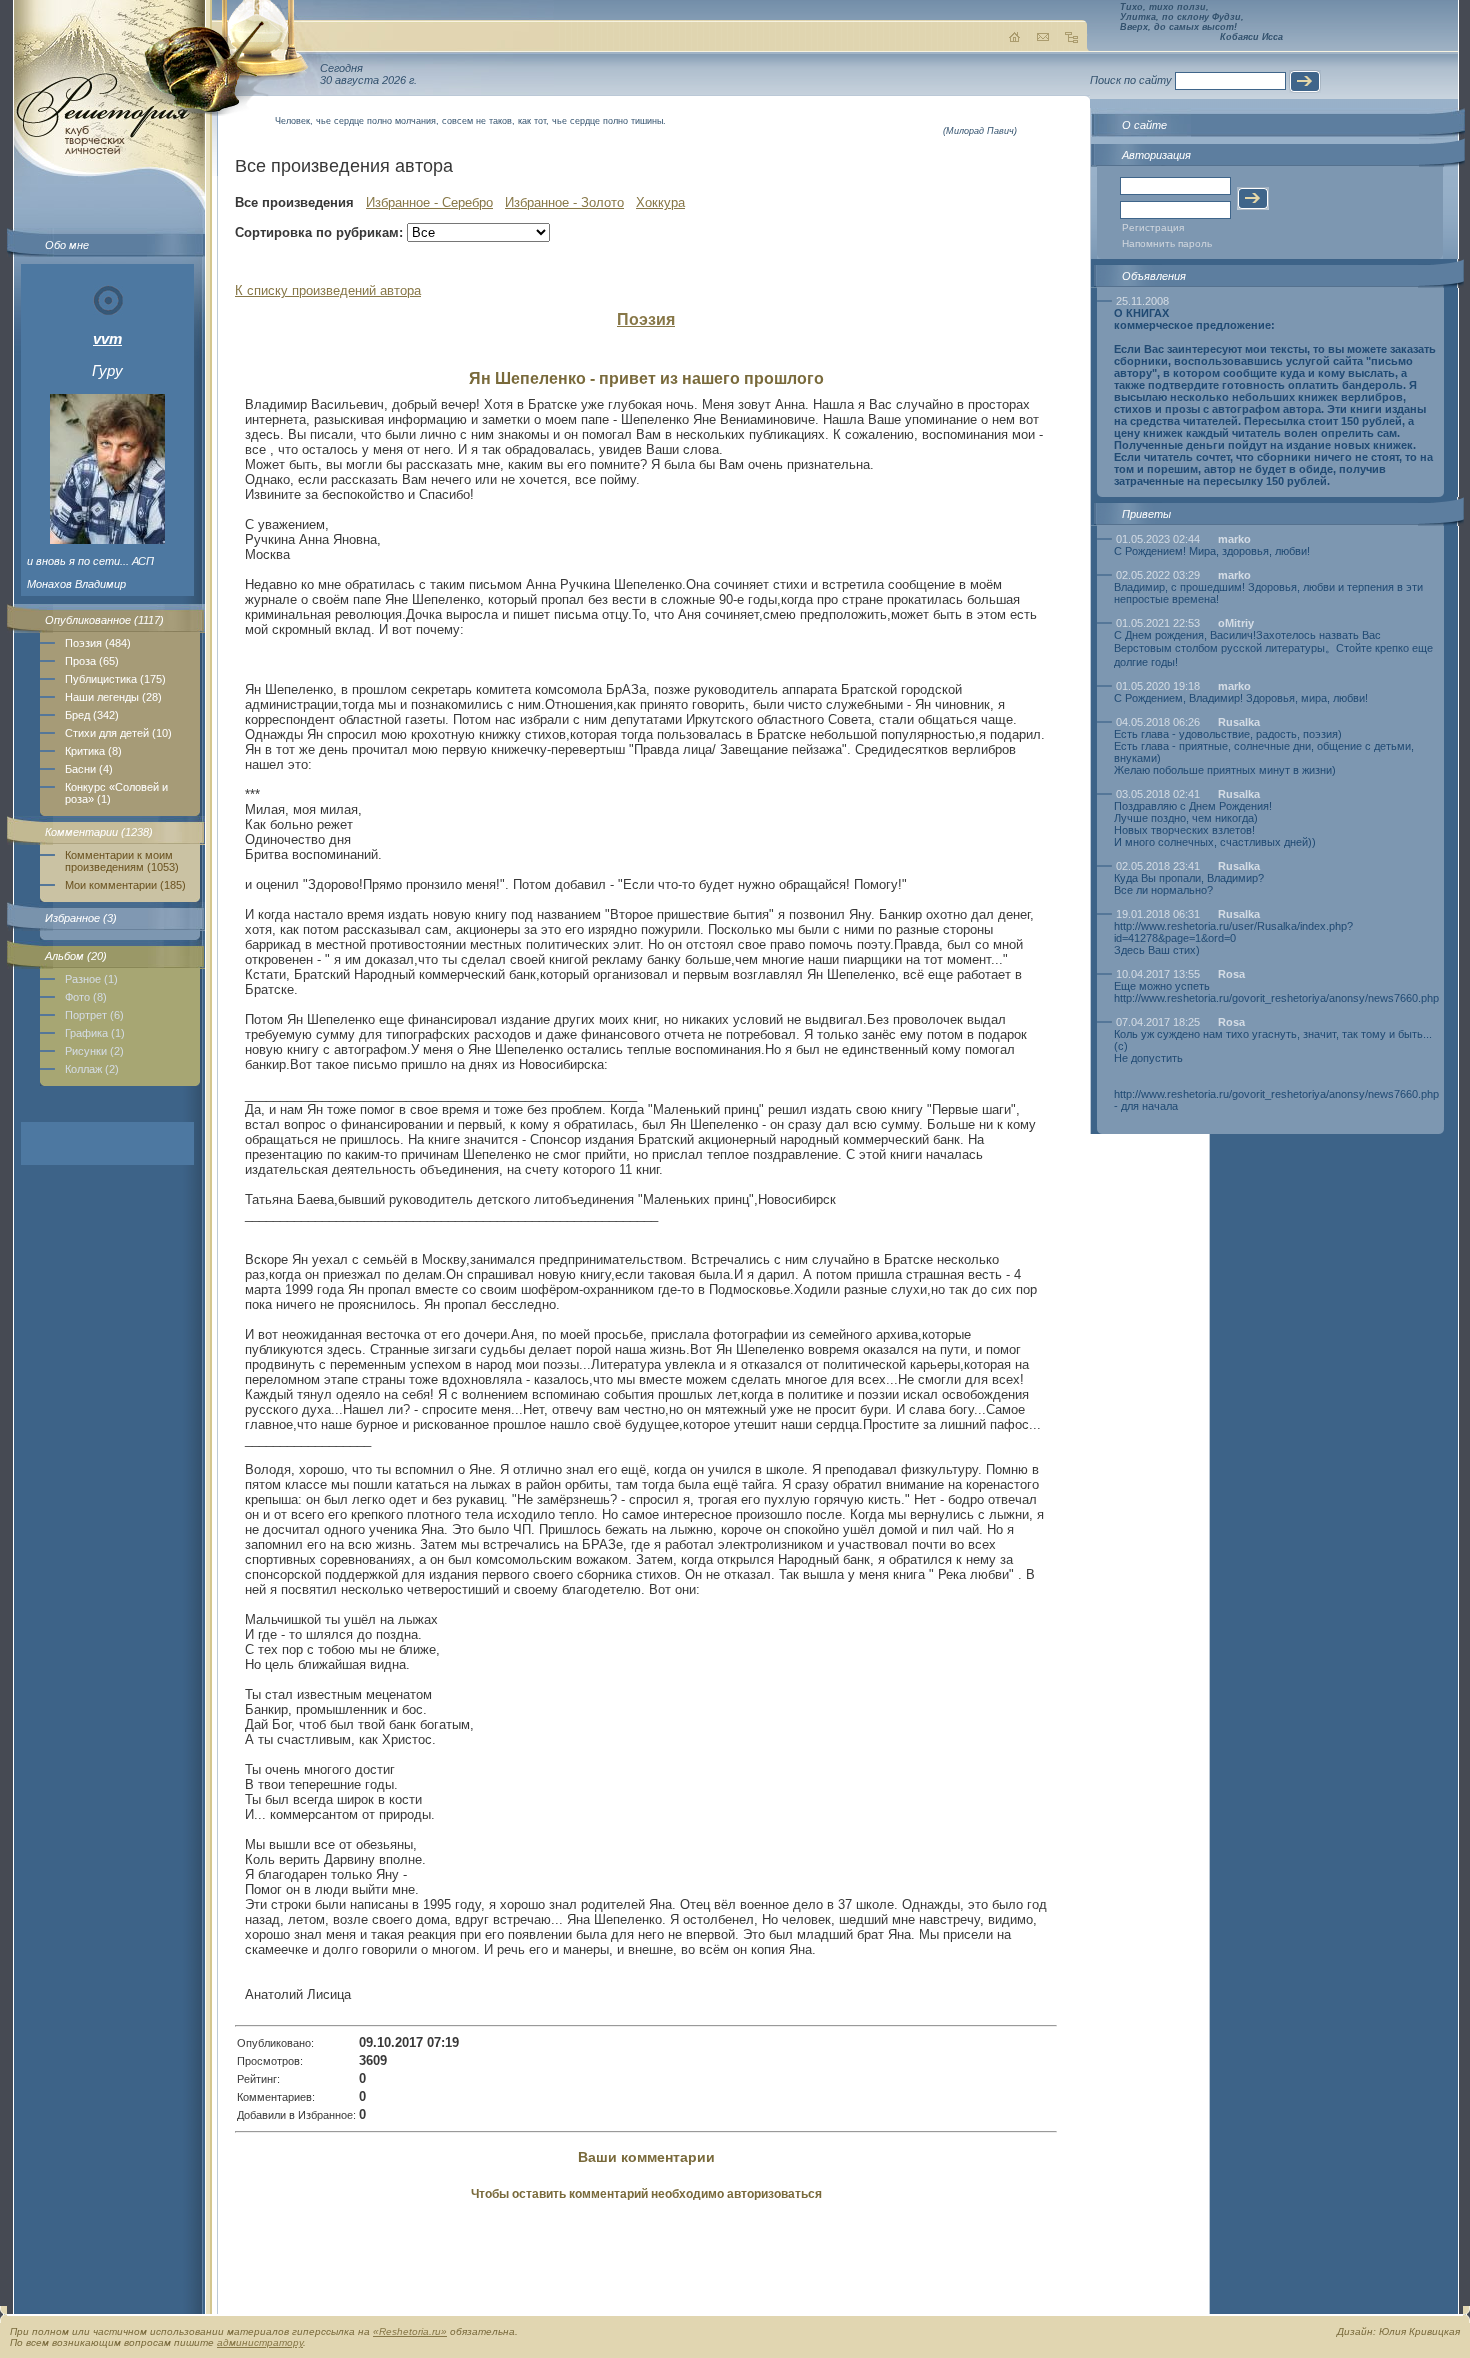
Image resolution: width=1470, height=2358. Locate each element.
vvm (107, 338)
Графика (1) (95, 1033)
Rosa (1231, 974)
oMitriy (1236, 623)
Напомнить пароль (1167, 243)
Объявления (1154, 276)
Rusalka (1239, 722)
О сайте (1144, 125)
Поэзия (646, 319)
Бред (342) (92, 715)
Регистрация (1153, 227)
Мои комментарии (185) (125, 885)
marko (1234, 539)
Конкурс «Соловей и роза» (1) (116, 793)
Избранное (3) (81, 918)
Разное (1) (91, 979)
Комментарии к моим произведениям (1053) (122, 861)
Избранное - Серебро (429, 202)
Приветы (1146, 514)
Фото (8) (86, 997)
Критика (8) (93, 751)
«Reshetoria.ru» (410, 2331)
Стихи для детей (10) (118, 733)
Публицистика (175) (115, 679)
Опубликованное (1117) (104, 620)
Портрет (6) (94, 1015)
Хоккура (660, 202)
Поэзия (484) (98, 643)
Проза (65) (92, 661)
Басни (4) (89, 769)
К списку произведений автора (328, 290)
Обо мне (67, 245)
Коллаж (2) (92, 1069)
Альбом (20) (76, 956)
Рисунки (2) (94, 1051)
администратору (260, 2342)
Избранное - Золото (564, 202)
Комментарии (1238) (99, 832)
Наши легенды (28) (113, 697)
